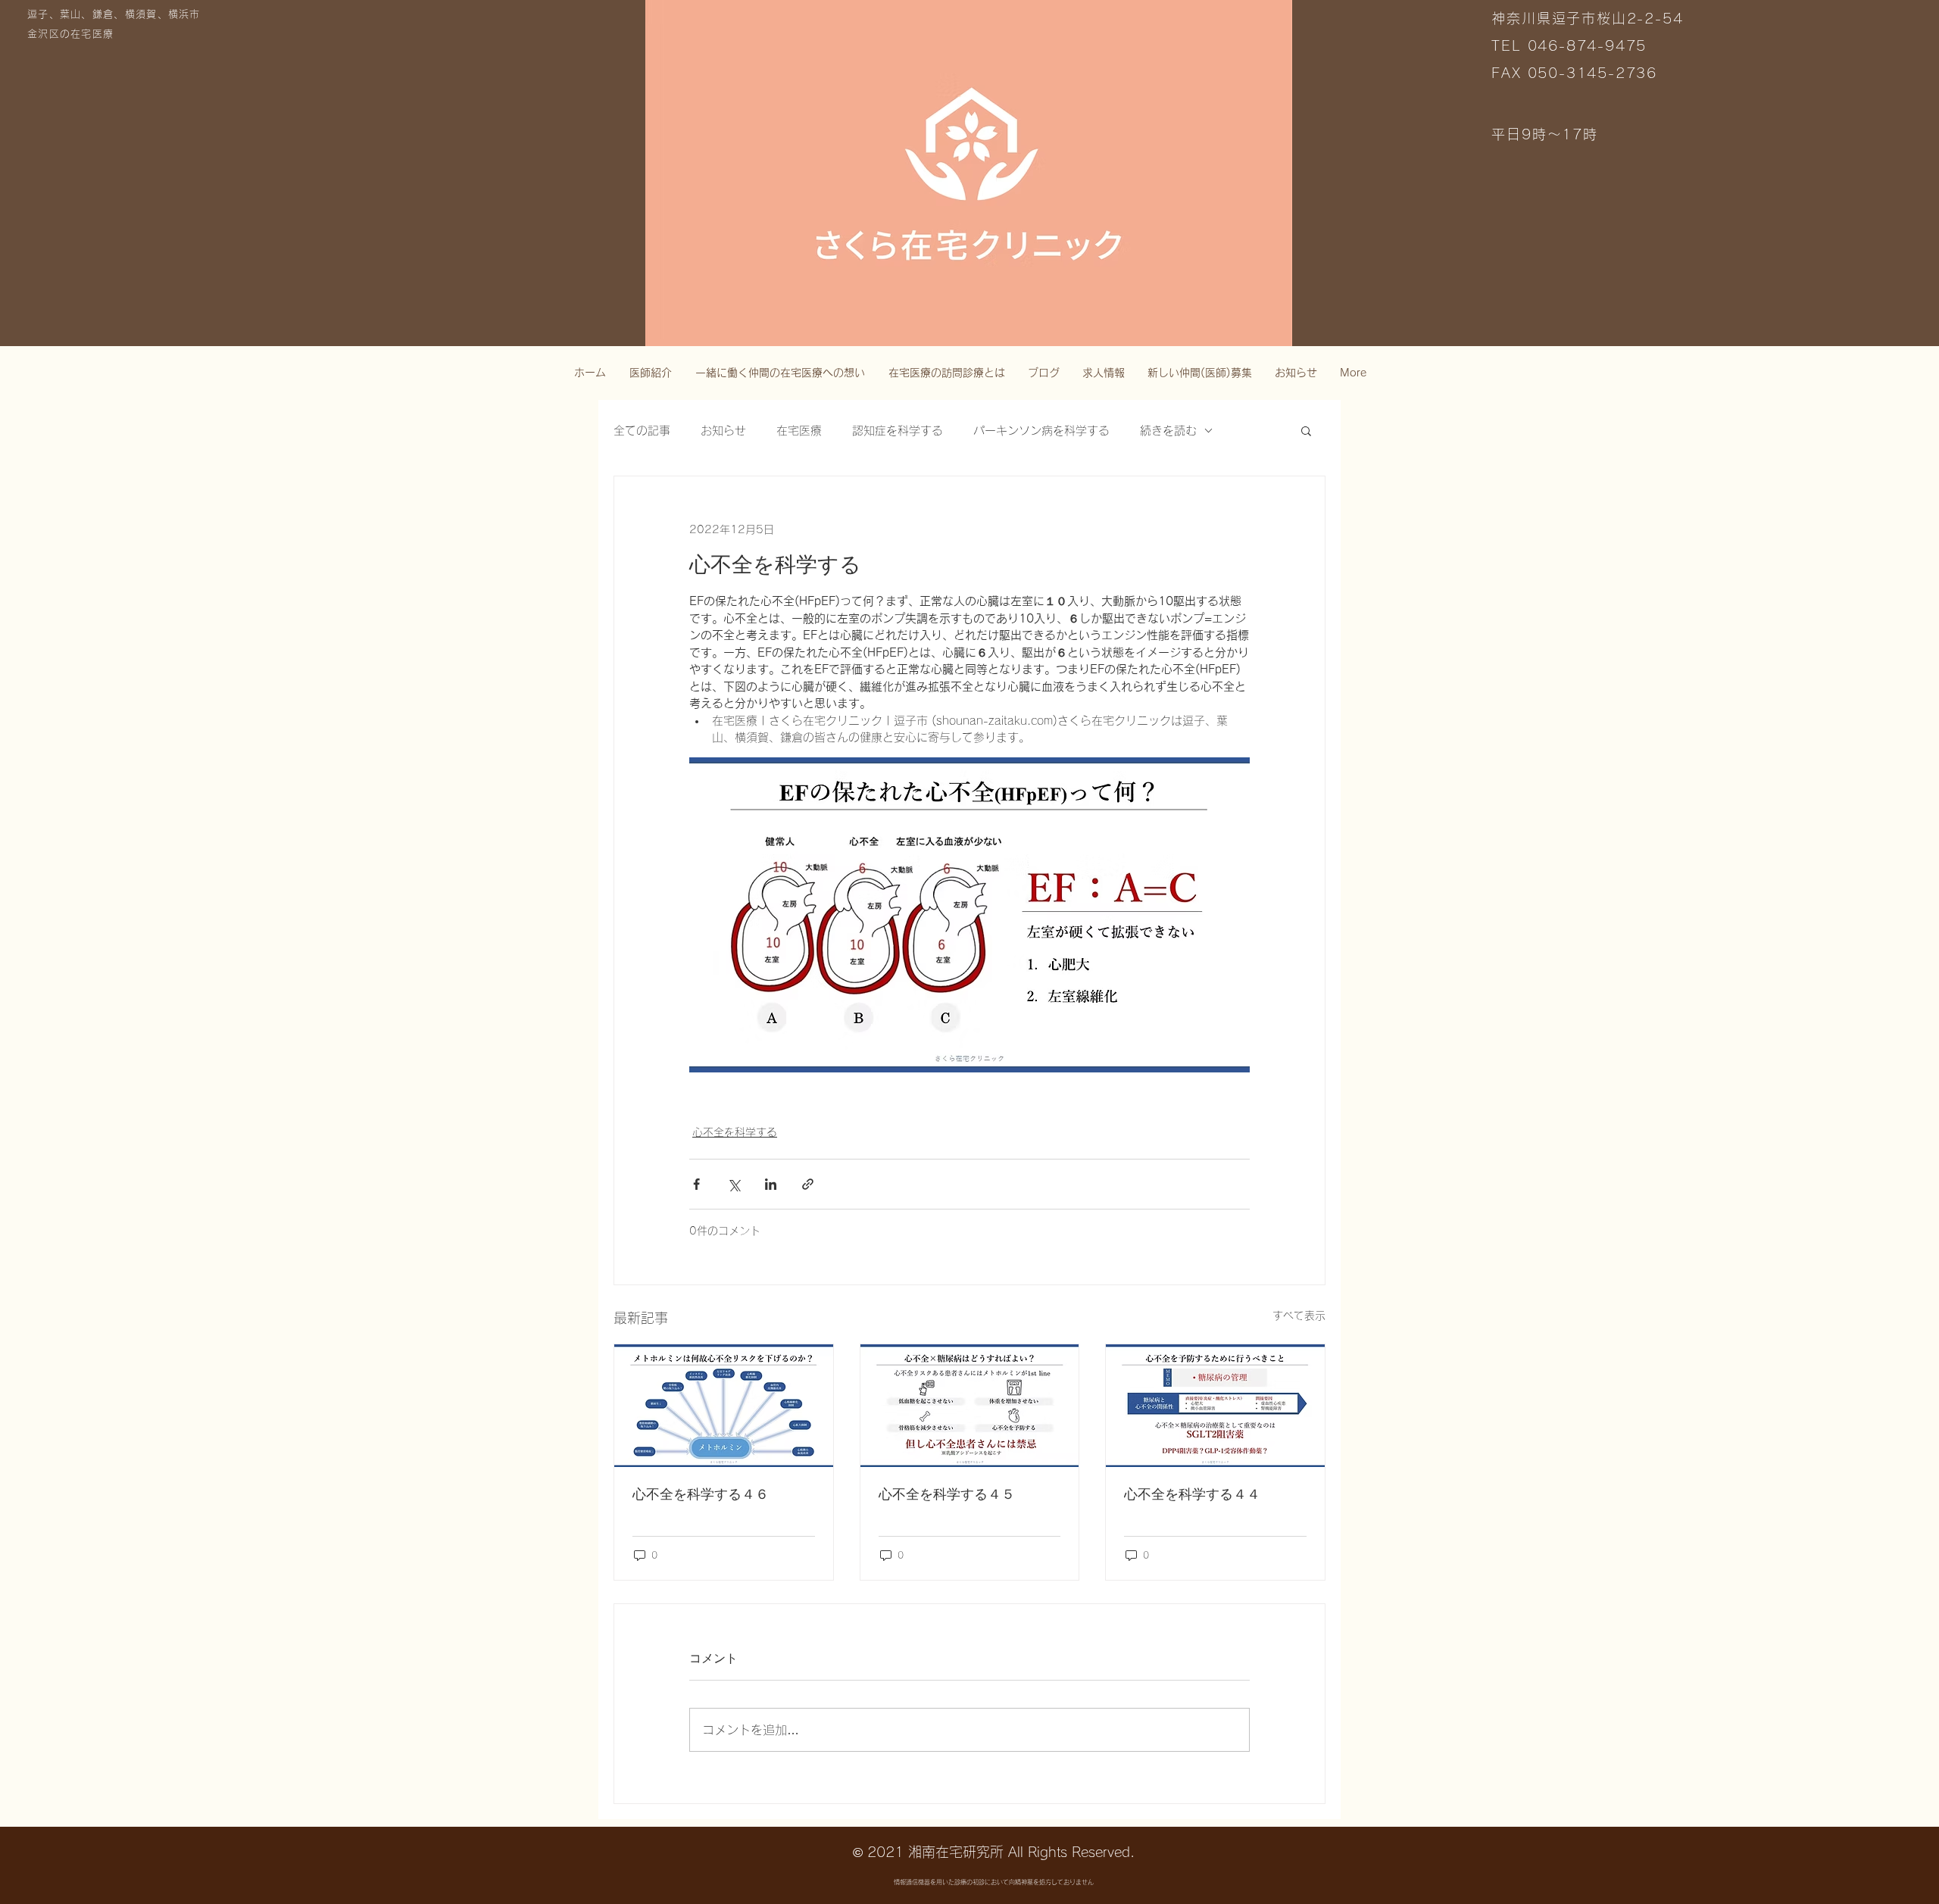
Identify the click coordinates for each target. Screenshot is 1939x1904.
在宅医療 (799, 431)
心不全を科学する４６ (701, 1494)
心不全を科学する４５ (947, 1494)
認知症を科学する (898, 431)
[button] (1306, 430)
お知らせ (723, 431)
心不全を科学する (735, 1132)
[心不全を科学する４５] (970, 1406)
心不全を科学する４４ (1192, 1494)
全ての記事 (642, 431)
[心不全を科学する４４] (1215, 1406)
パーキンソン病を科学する (1041, 431)
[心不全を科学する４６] (724, 1406)
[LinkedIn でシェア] (771, 1184)
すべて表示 (1299, 1316)
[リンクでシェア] (808, 1184)
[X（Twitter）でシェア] (734, 1184)
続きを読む (1168, 431)
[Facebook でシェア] (696, 1184)
